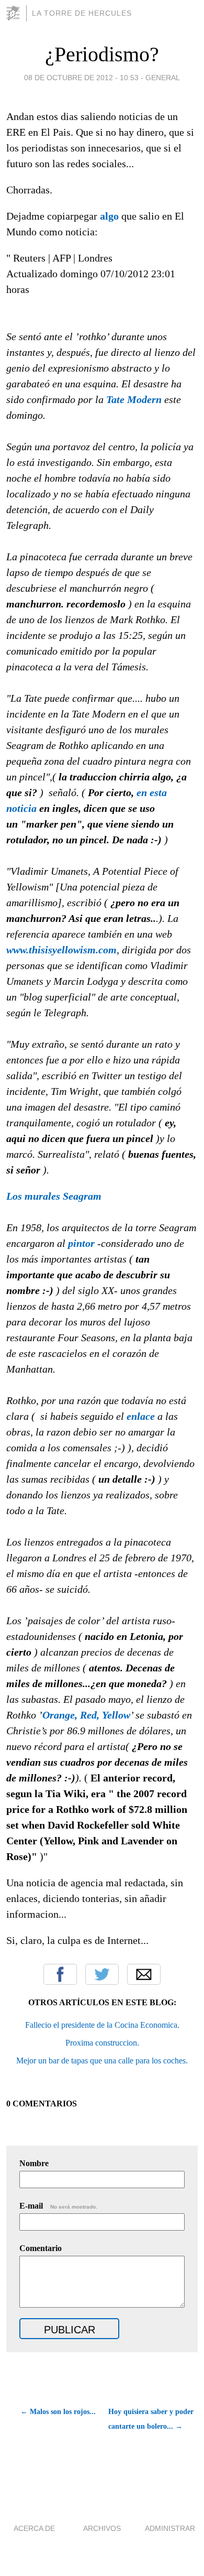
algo (109, 216)
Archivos (102, 2528)
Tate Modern (134, 399)
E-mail (58, 2206)
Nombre (34, 2163)
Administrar (170, 2528)
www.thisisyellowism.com (61, 950)
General (163, 78)
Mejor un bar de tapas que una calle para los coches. (102, 2061)
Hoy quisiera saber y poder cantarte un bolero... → (151, 2419)
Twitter (102, 1974)
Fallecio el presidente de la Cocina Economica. (102, 2025)
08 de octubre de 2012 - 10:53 (81, 78)
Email (144, 1974)
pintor (81, 1243)
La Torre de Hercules (82, 13)
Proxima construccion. (102, 2043)
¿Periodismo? (102, 54)
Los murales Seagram (54, 1196)
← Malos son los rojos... (58, 2412)
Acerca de (34, 2528)
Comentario (41, 2248)
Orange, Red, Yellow (86, 1715)
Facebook (60, 1974)
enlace (141, 1416)
